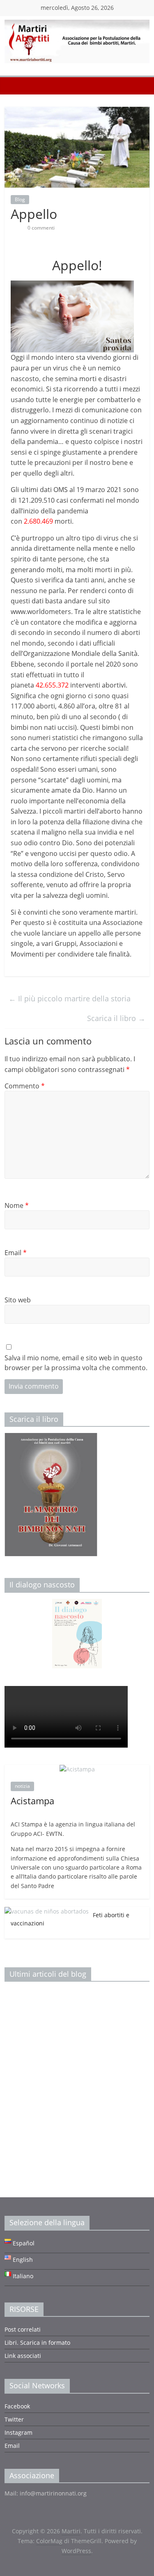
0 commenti (40, 228)
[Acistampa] (77, 1769)
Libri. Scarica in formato (37, 2343)
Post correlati (23, 2329)
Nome (17, 1205)
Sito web (18, 1300)
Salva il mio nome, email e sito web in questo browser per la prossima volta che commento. (76, 1363)
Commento (25, 1086)
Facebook (17, 2406)
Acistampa (32, 1801)
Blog (20, 199)
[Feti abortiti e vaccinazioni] (47, 1911)
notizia (22, 1786)
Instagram (18, 2432)
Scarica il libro (116, 1018)
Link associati (23, 2356)
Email (16, 1253)
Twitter (14, 2419)
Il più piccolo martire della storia (70, 998)
